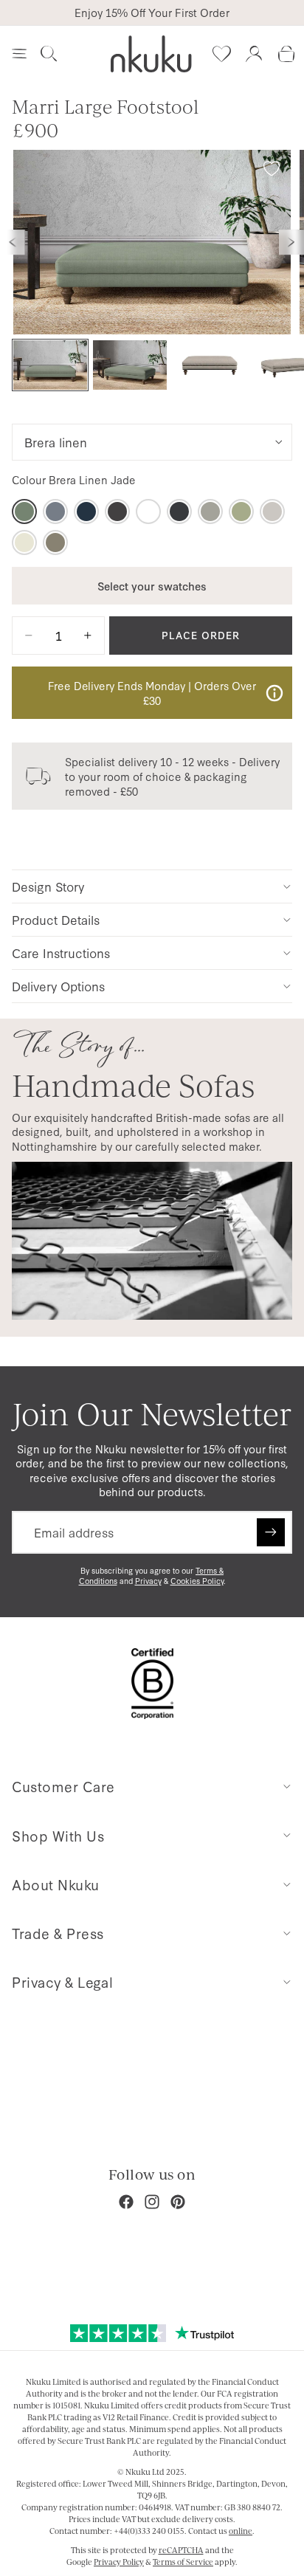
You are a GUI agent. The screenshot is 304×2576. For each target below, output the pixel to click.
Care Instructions (61, 953)
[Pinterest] (178, 2202)
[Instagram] (152, 2202)
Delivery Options (58, 986)
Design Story (48, 886)
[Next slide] (291, 242)
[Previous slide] (13, 242)
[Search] (49, 54)
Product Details (56, 919)
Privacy (148, 1581)
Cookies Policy (197, 1581)
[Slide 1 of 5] (50, 365)
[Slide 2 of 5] (130, 365)
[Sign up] (271, 1532)
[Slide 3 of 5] (210, 365)
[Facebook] (126, 2202)
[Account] (254, 54)
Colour (74, 480)
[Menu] (19, 54)
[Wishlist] (221, 54)
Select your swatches (152, 586)
